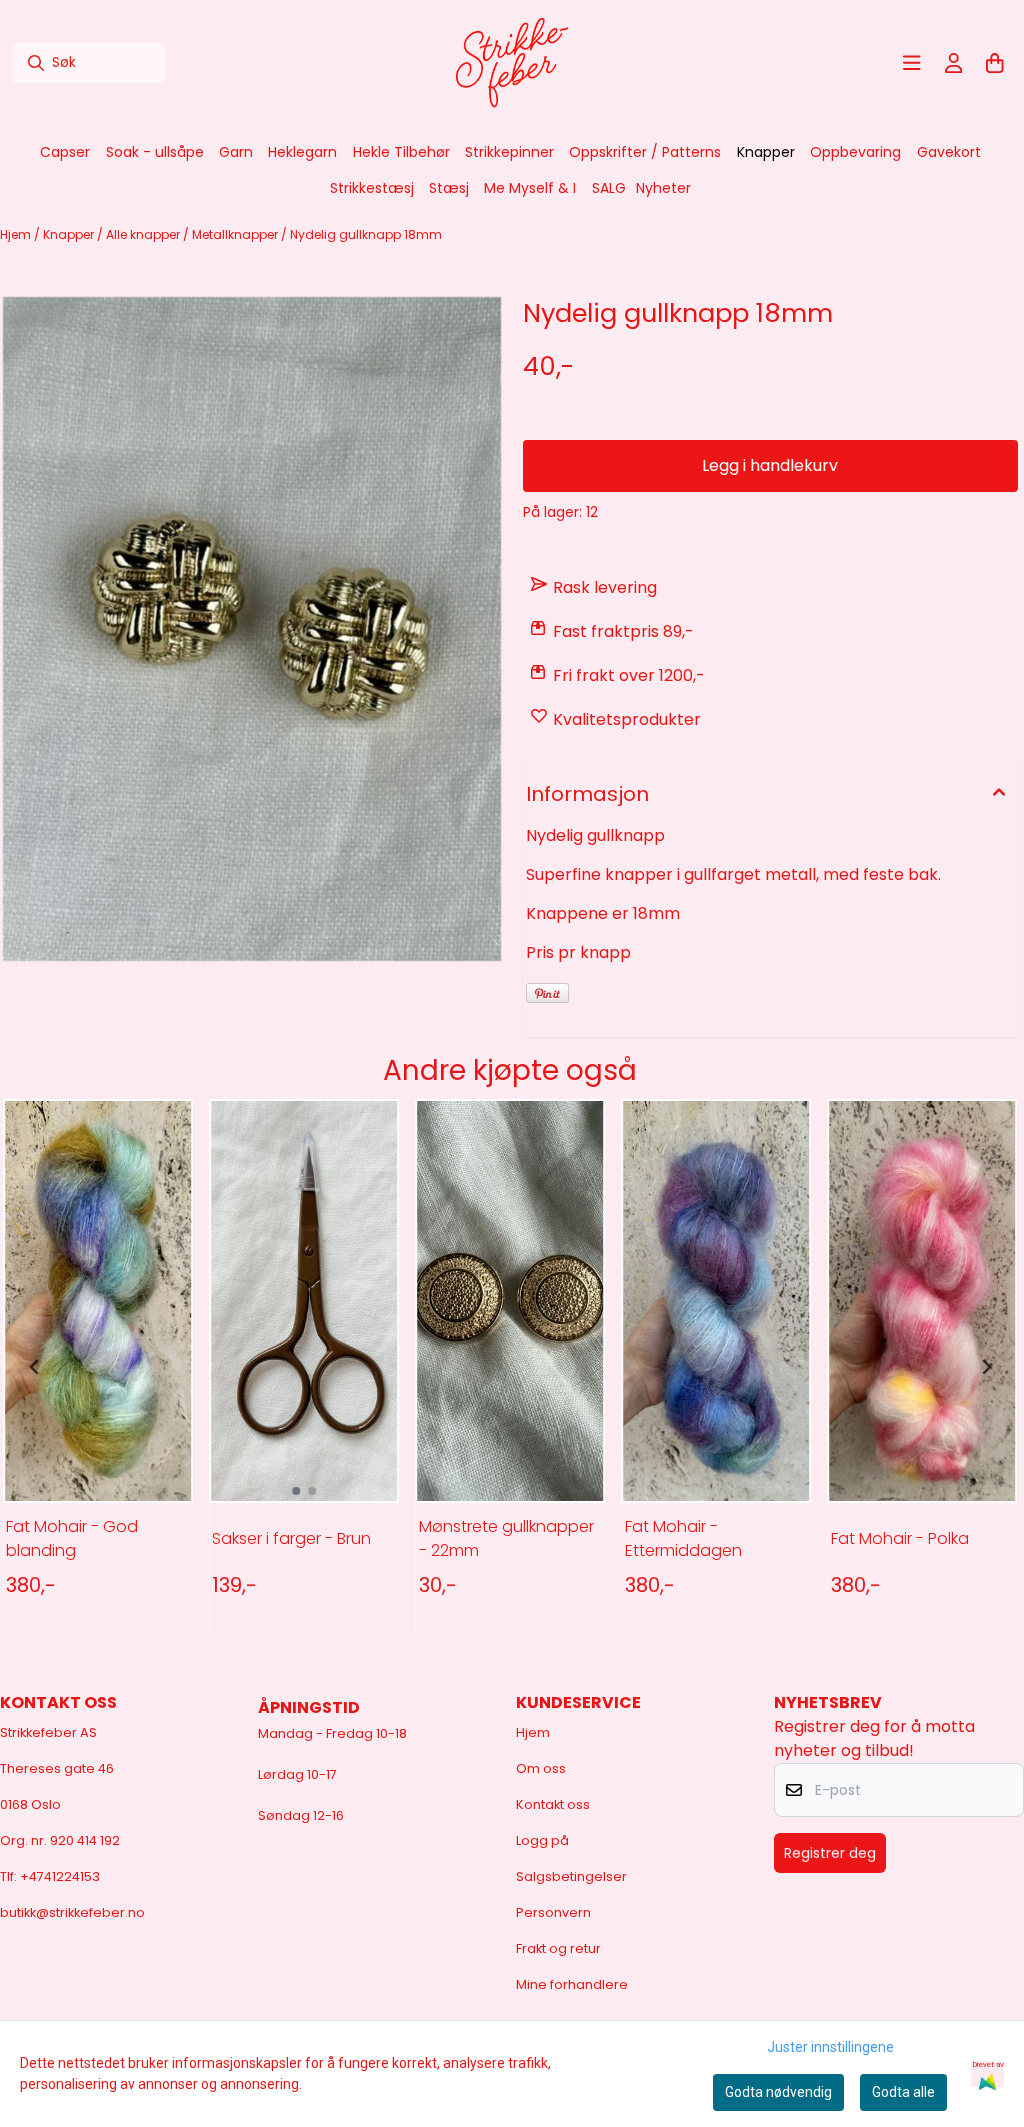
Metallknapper (236, 234)
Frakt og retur (558, 1948)
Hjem (17, 234)
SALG (609, 188)
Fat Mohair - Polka (900, 1538)
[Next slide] (986, 1367)
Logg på (542, 1840)
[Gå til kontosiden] (954, 63)
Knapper (70, 234)
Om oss (541, 1768)
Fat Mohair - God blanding (72, 1538)
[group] (98, 1367)
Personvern (553, 1912)
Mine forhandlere (572, 1984)
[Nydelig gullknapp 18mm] (252, 629)
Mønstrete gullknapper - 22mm (506, 1538)
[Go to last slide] (35, 1367)
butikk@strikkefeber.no (72, 1912)
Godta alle (903, 2092)
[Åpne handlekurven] (995, 63)
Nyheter (663, 188)
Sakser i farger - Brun (291, 1538)
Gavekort (949, 152)
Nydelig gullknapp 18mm (366, 234)
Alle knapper (144, 234)
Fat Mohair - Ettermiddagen (683, 1538)
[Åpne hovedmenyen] (912, 63)
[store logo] (512, 63)
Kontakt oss (553, 1804)
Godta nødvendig (778, 2092)
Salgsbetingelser (571, 1876)
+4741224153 (60, 1876)
